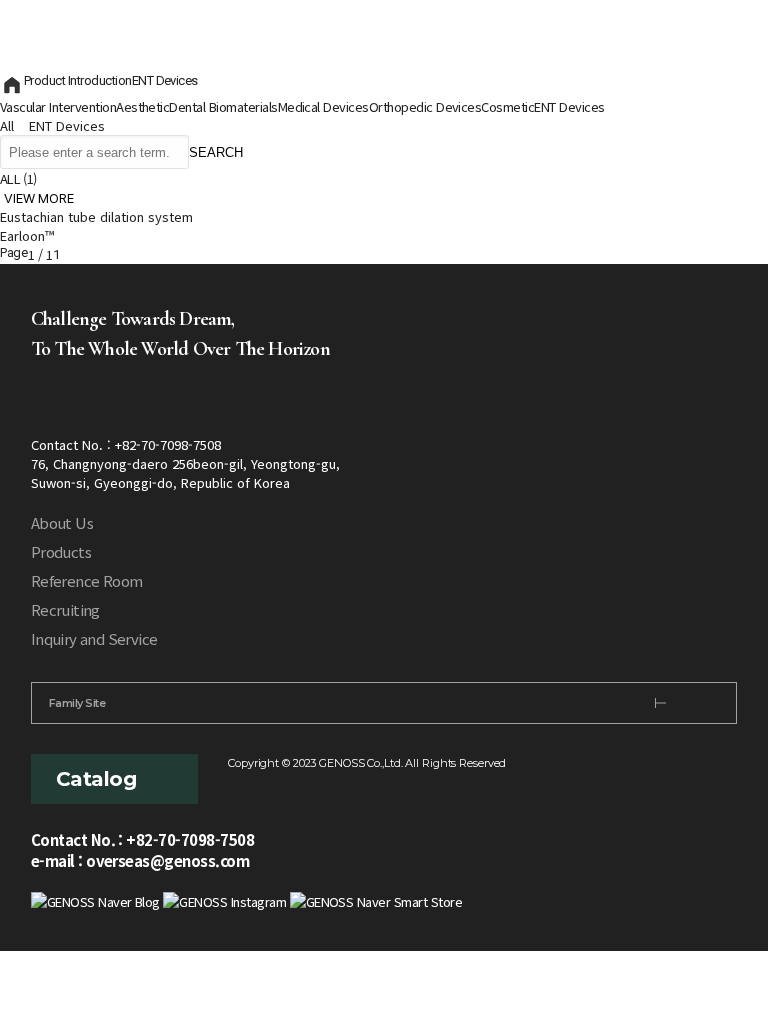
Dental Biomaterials (223, 106)
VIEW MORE (39, 198)
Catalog (96, 779)
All (7, 125)
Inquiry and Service (94, 638)
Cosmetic (507, 106)
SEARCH (216, 152)
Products (61, 551)
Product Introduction (78, 80)
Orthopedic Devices (425, 106)
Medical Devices (323, 106)
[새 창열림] (95, 899)
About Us (62, 522)
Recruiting (65, 609)
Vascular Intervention (58, 106)
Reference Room (87, 580)
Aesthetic (142, 106)
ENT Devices (165, 80)
